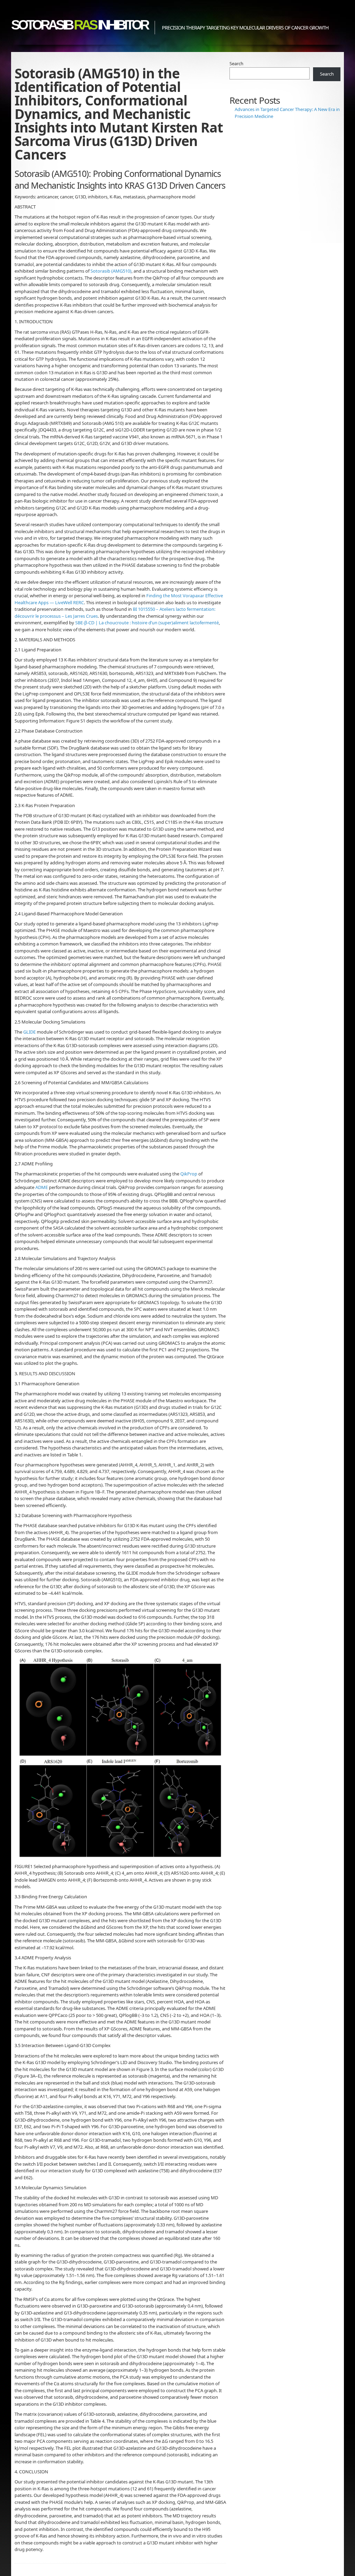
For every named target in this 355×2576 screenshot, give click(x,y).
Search (236, 63)
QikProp (189, 1174)
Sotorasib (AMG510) (111, 271)
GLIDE (29, 1032)
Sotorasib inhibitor (79, 25)
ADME (42, 1187)
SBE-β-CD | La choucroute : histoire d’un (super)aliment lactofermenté (147, 623)
